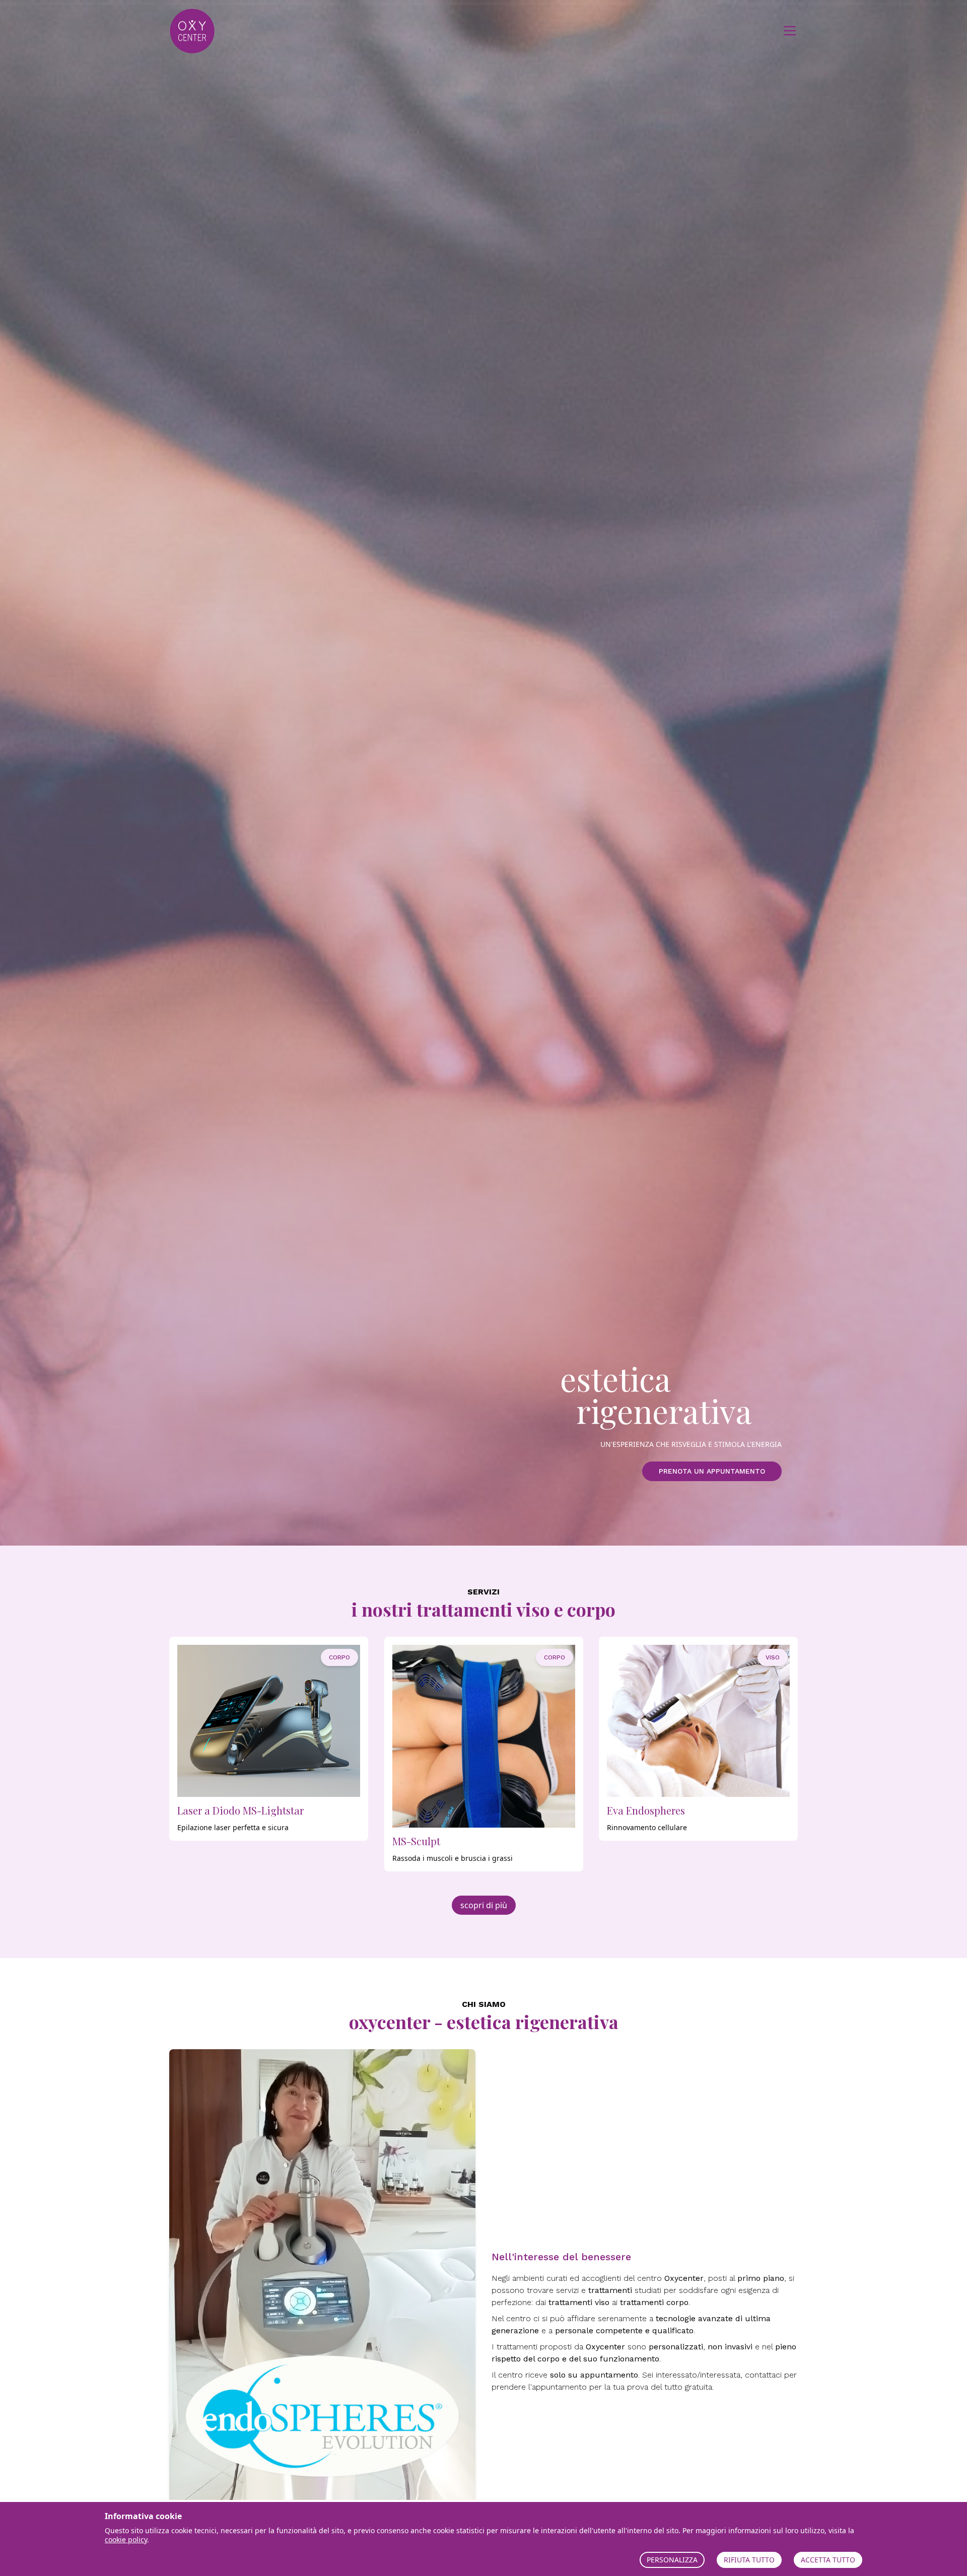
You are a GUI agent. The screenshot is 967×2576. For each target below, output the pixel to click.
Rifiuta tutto (749, 2560)
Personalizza (672, 2560)
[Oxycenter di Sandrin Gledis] (215, 31)
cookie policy (126, 2539)
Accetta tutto (828, 2560)
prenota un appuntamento (712, 1471)
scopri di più (484, 1905)
